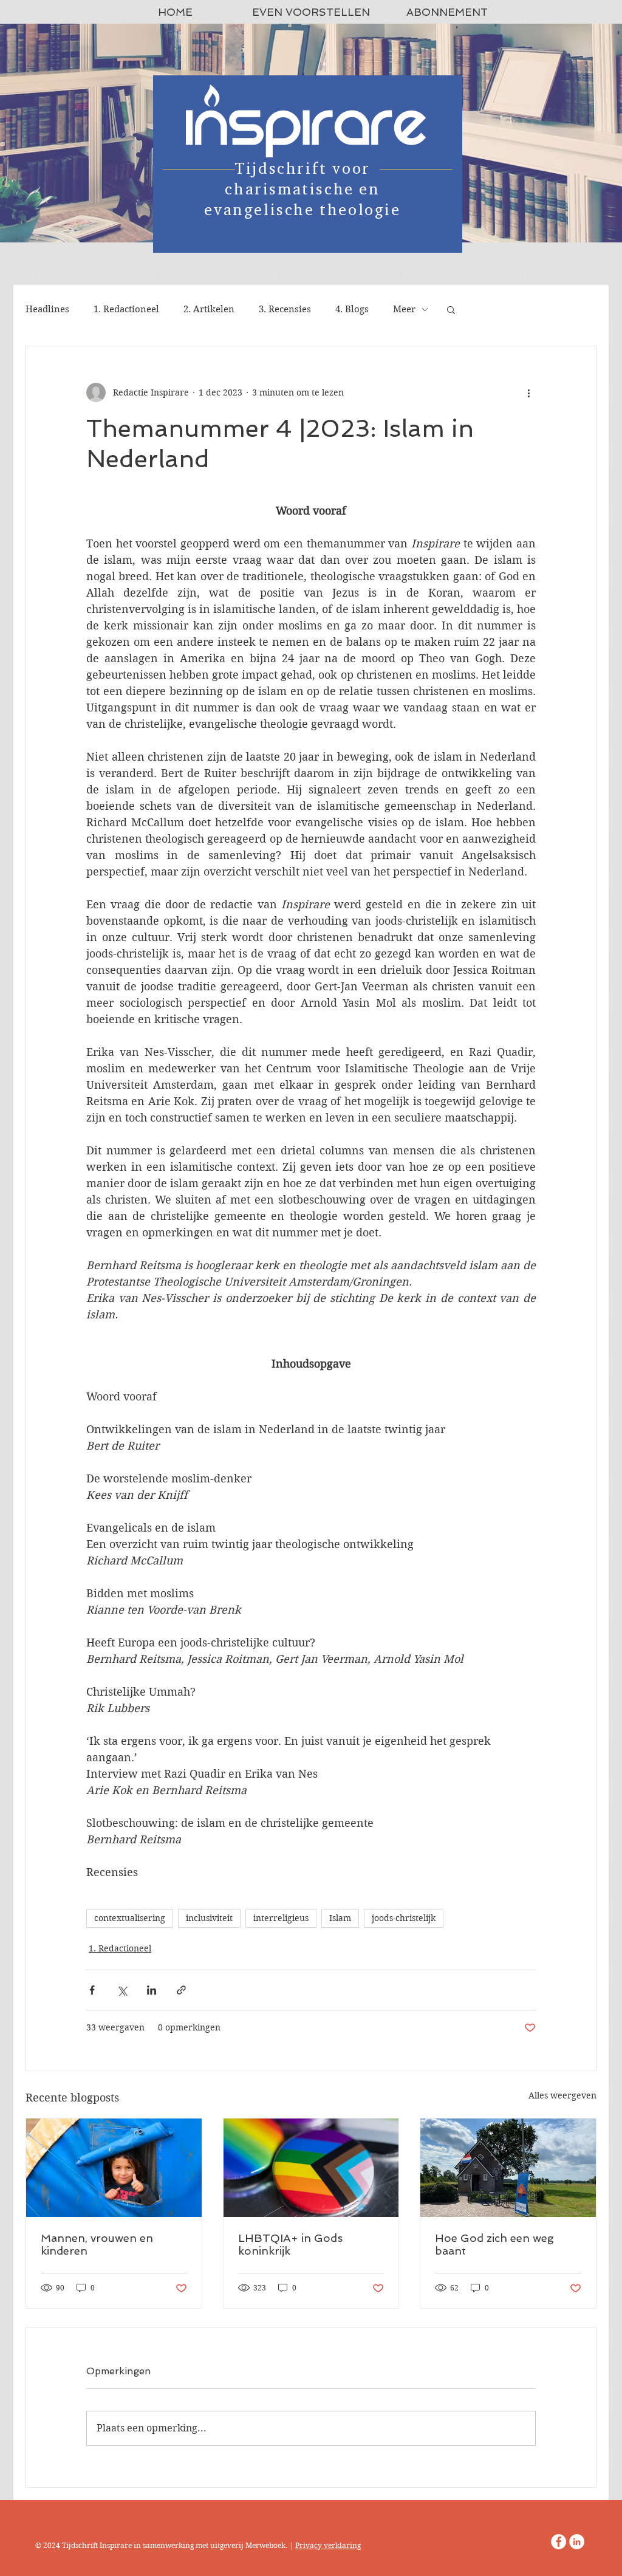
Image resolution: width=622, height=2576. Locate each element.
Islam (340, 1918)
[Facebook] (559, 2542)
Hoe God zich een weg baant (494, 2244)
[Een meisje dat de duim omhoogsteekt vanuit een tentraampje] (114, 2168)
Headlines (47, 309)
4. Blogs (352, 309)
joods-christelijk (404, 1918)
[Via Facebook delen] (92, 1990)
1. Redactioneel (126, 309)
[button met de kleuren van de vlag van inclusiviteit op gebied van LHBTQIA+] (311, 2168)
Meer (404, 309)
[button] (451, 309)
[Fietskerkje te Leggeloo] (508, 2168)
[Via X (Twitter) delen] (122, 1990)
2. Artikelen (209, 309)
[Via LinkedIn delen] (152, 1990)
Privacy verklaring (328, 2545)
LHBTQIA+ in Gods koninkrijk (290, 2244)
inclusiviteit (209, 1918)
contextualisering (130, 1918)
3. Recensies (285, 309)
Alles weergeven (562, 2095)
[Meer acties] (528, 392)
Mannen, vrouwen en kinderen (97, 2244)
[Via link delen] (181, 1990)
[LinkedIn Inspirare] (577, 2542)
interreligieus (281, 1918)
